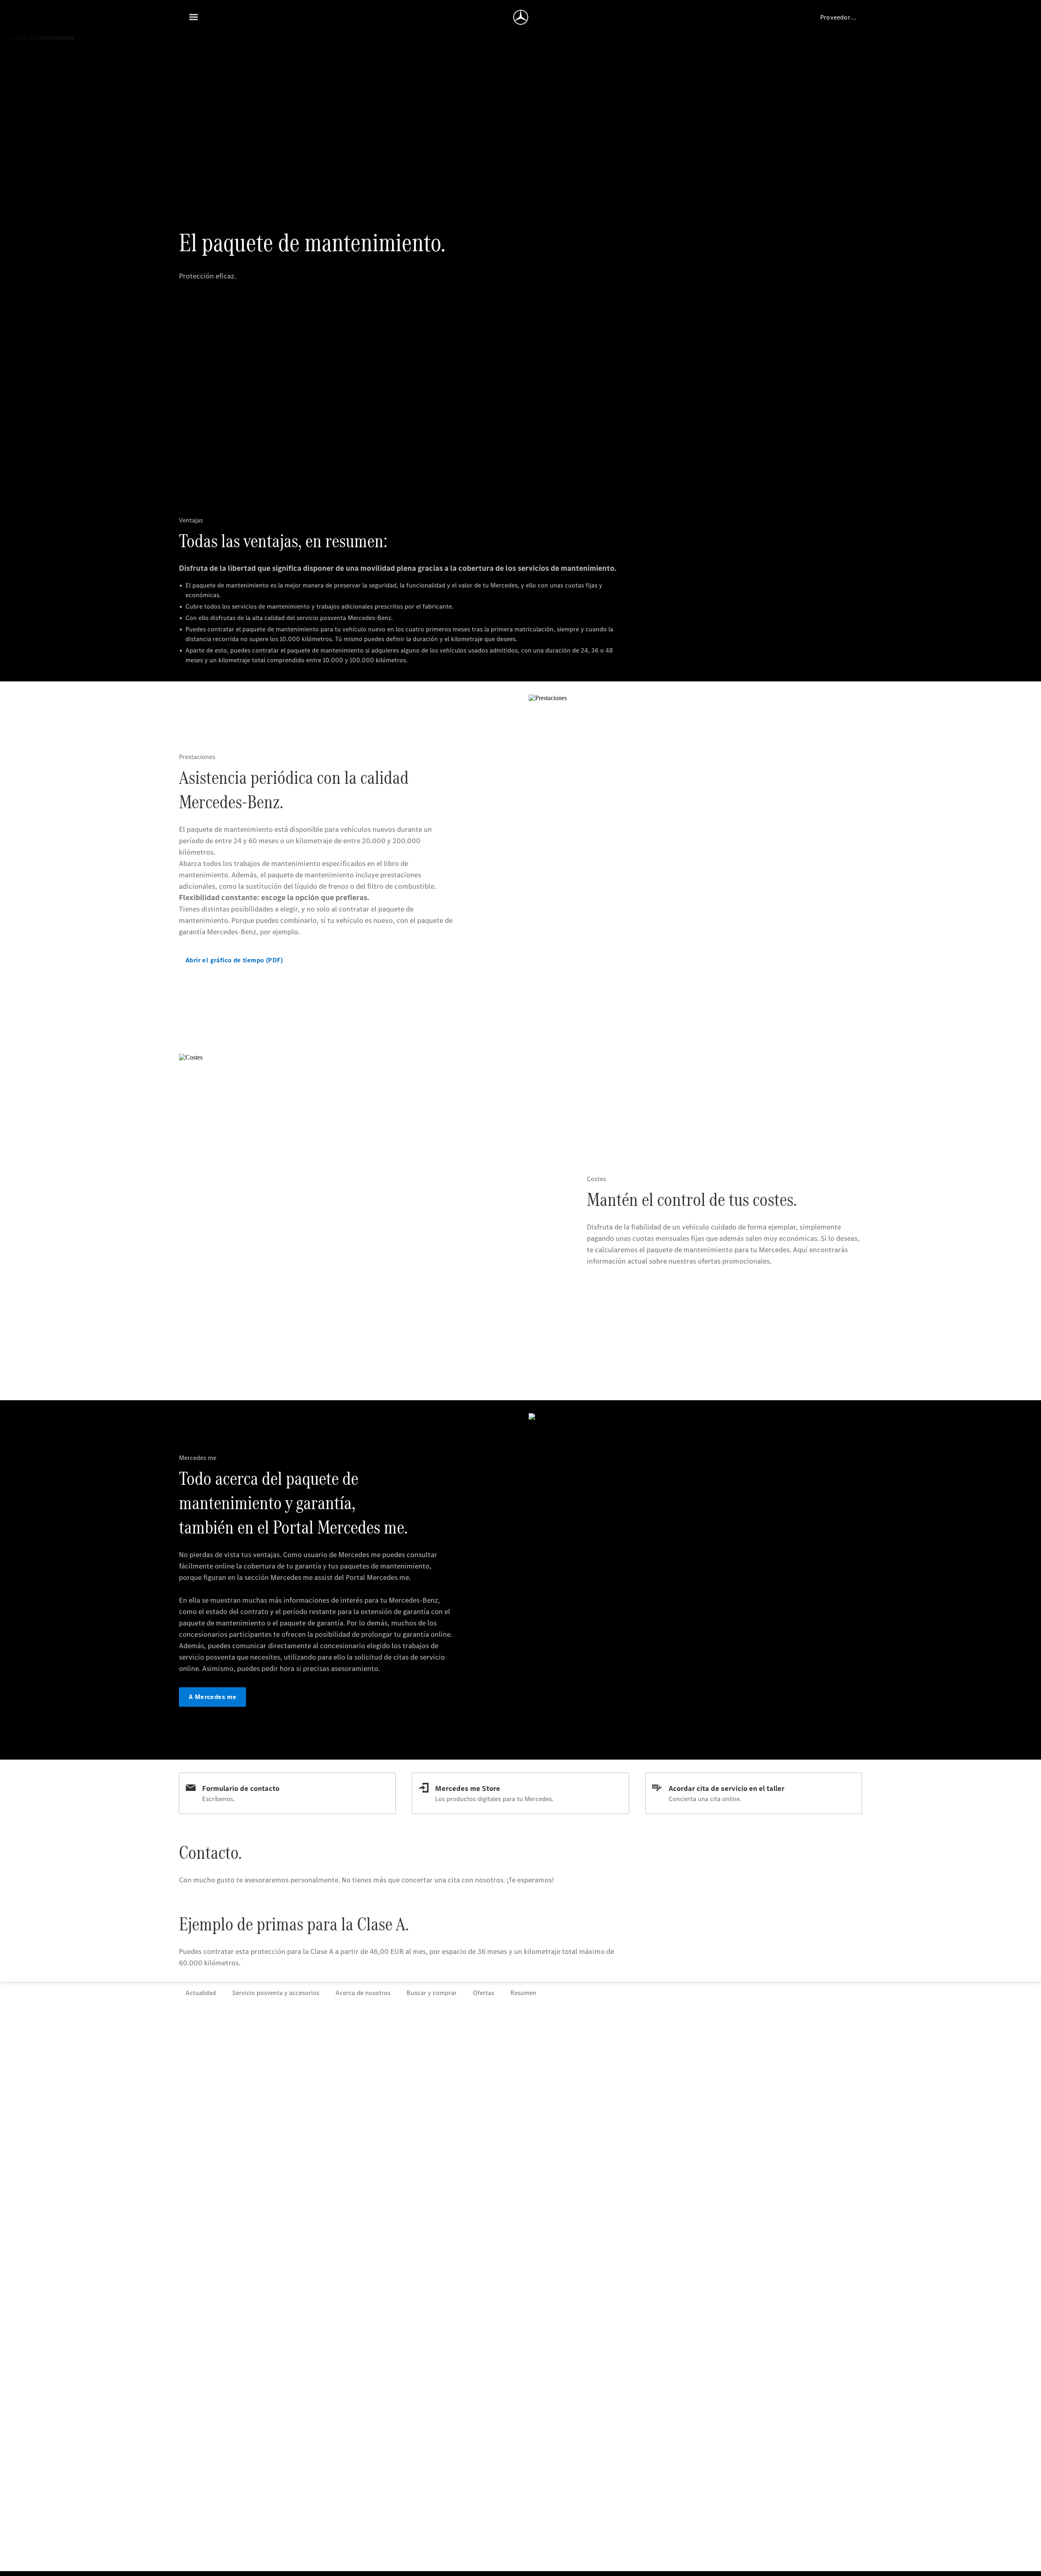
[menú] (194, 17)
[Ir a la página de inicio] (521, 17)
